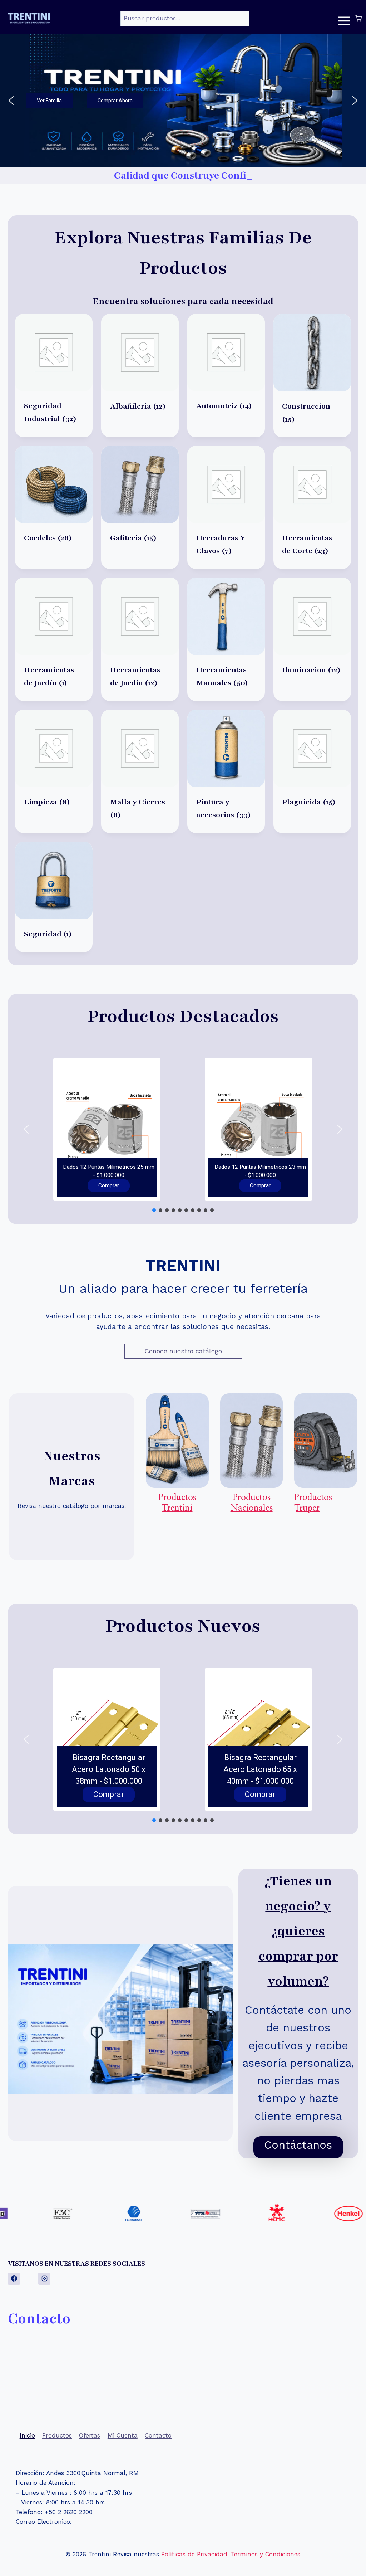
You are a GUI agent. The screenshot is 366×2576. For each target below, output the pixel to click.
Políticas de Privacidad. (195, 2554)
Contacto (158, 2435)
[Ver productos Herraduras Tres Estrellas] (243, 2214)
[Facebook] (14, 2279)
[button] (183, 101)
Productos (57, 2435)
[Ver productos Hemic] (100, 2214)
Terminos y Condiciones (266, 2554)
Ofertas (90, 2435)
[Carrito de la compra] (358, 18)
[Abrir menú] (344, 18)
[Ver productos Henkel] (171, 2214)
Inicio (27, 2435)
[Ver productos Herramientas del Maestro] (314, 2214)
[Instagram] (44, 2279)
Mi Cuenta (123, 2435)
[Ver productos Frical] (28, 2214)
